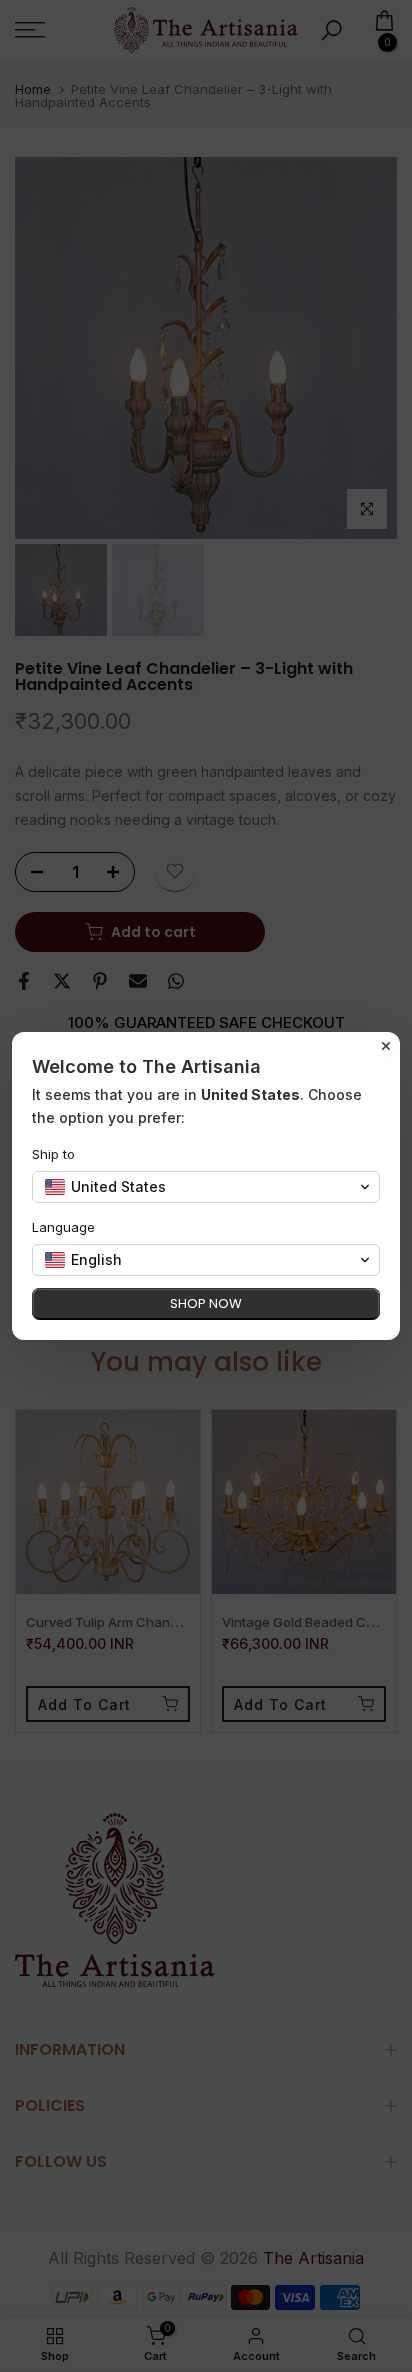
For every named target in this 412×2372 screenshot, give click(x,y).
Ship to (53, 1154)
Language (63, 1227)
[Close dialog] (386, 1046)
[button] (206, 1187)
